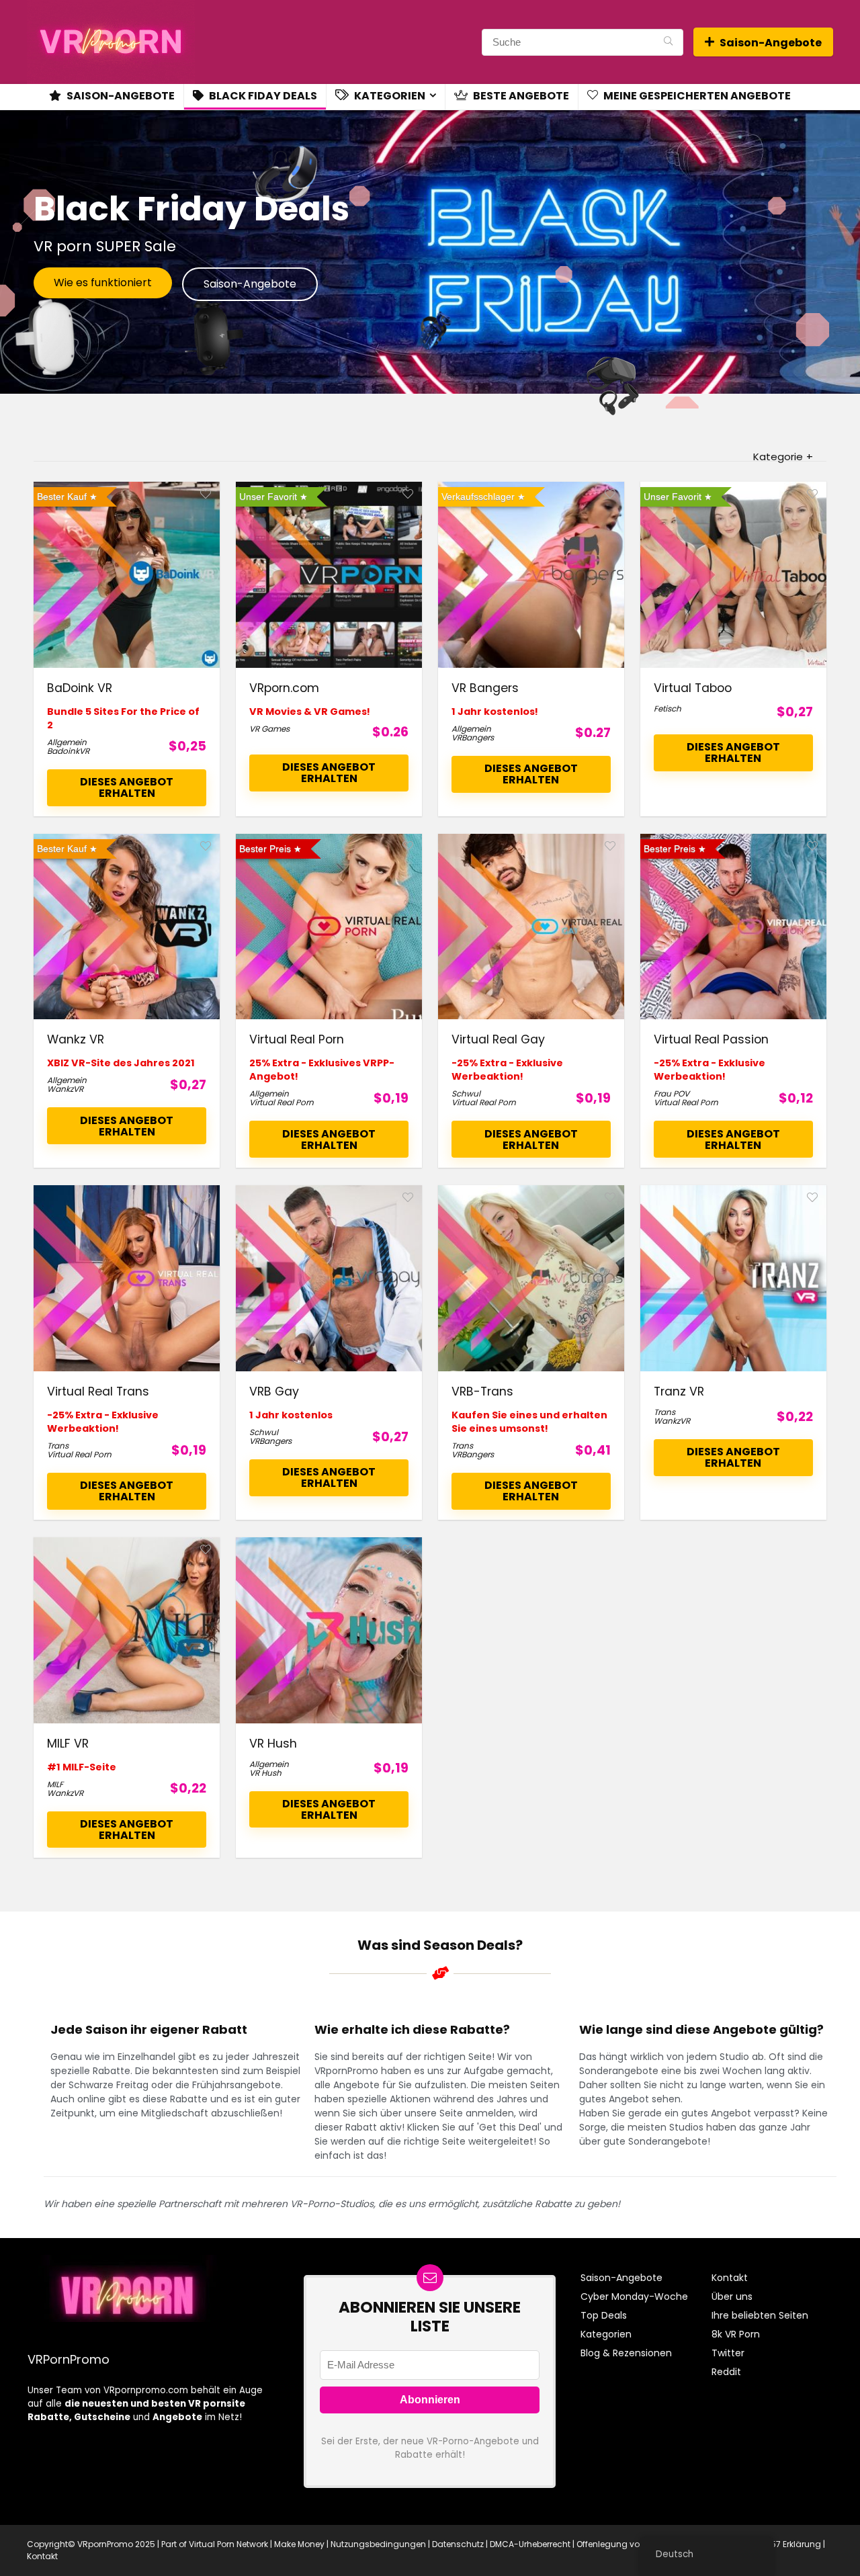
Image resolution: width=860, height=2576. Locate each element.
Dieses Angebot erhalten (127, 787)
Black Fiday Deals (262, 96)
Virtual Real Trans (98, 1391)
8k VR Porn (736, 2334)
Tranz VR (679, 1391)
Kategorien (389, 96)
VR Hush (273, 1744)
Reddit (726, 2372)
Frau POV (672, 1093)
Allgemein (67, 742)
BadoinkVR (68, 751)
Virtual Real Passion (711, 1039)
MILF (55, 1784)
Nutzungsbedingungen (378, 2544)
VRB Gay (274, 1391)
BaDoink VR (80, 688)
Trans (58, 1446)
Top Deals (604, 2315)
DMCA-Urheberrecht (530, 2544)
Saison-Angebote (771, 43)
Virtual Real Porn (297, 1039)
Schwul (466, 1093)
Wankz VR (76, 1039)
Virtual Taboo (693, 688)
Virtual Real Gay (498, 1039)
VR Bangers (485, 688)
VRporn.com (284, 688)
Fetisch (668, 709)
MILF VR (68, 1744)
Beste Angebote (520, 96)
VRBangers (473, 737)
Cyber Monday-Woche (634, 2296)
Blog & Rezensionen (626, 2353)
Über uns (732, 2296)
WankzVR (65, 1089)
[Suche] (668, 42)
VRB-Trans (482, 1391)
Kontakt (730, 2278)
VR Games (269, 729)
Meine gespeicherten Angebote (696, 96)
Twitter (728, 2353)
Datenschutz (458, 2544)
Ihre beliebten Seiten (760, 2315)
